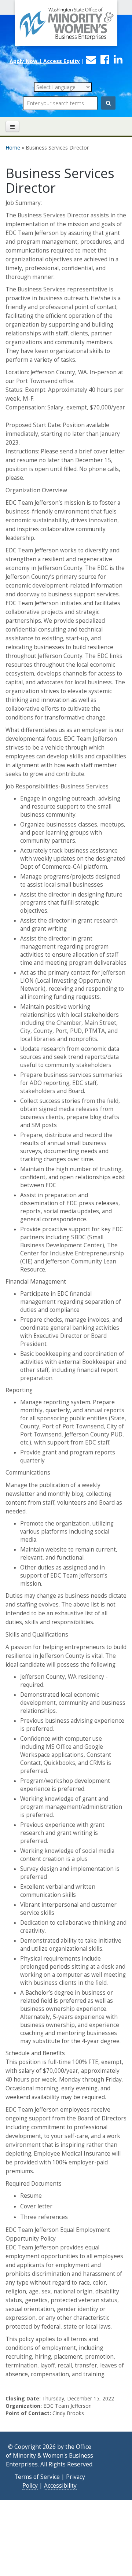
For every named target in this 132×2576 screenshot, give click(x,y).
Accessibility (60, 2486)
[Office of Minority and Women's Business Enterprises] (66, 27)
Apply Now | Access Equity (45, 61)
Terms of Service (37, 2477)
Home (13, 148)
